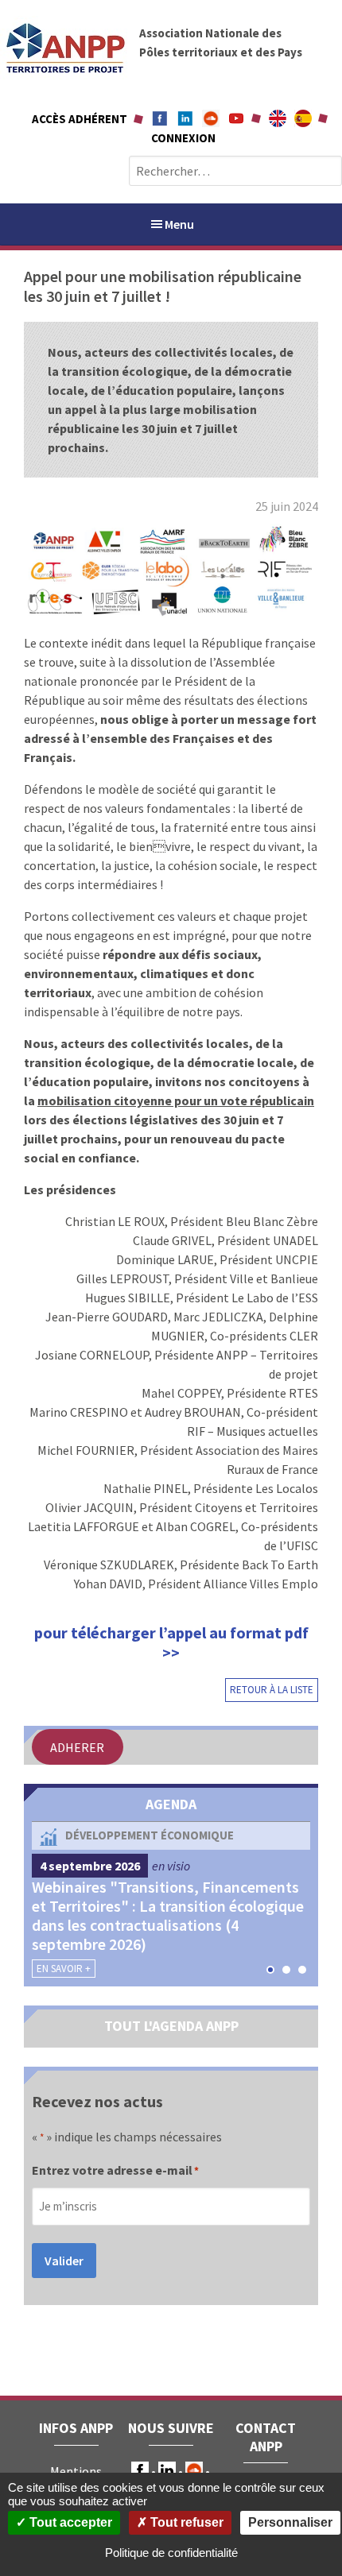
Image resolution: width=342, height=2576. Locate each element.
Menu (179, 224)
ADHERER (77, 1747)
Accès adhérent (80, 119)
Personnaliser (290, 2522)
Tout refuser (185, 2522)
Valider (64, 2261)
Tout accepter (69, 2522)
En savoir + (64, 1969)
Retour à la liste (272, 1690)
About (278, 118)
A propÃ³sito (303, 118)
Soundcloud (211, 118)
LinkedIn (167, 2470)
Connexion (183, 138)
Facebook (160, 118)
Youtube (236, 118)
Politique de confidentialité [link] (171, 2553)
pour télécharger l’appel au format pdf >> (171, 1642)
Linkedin (185, 118)
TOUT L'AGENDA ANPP (171, 2026)
